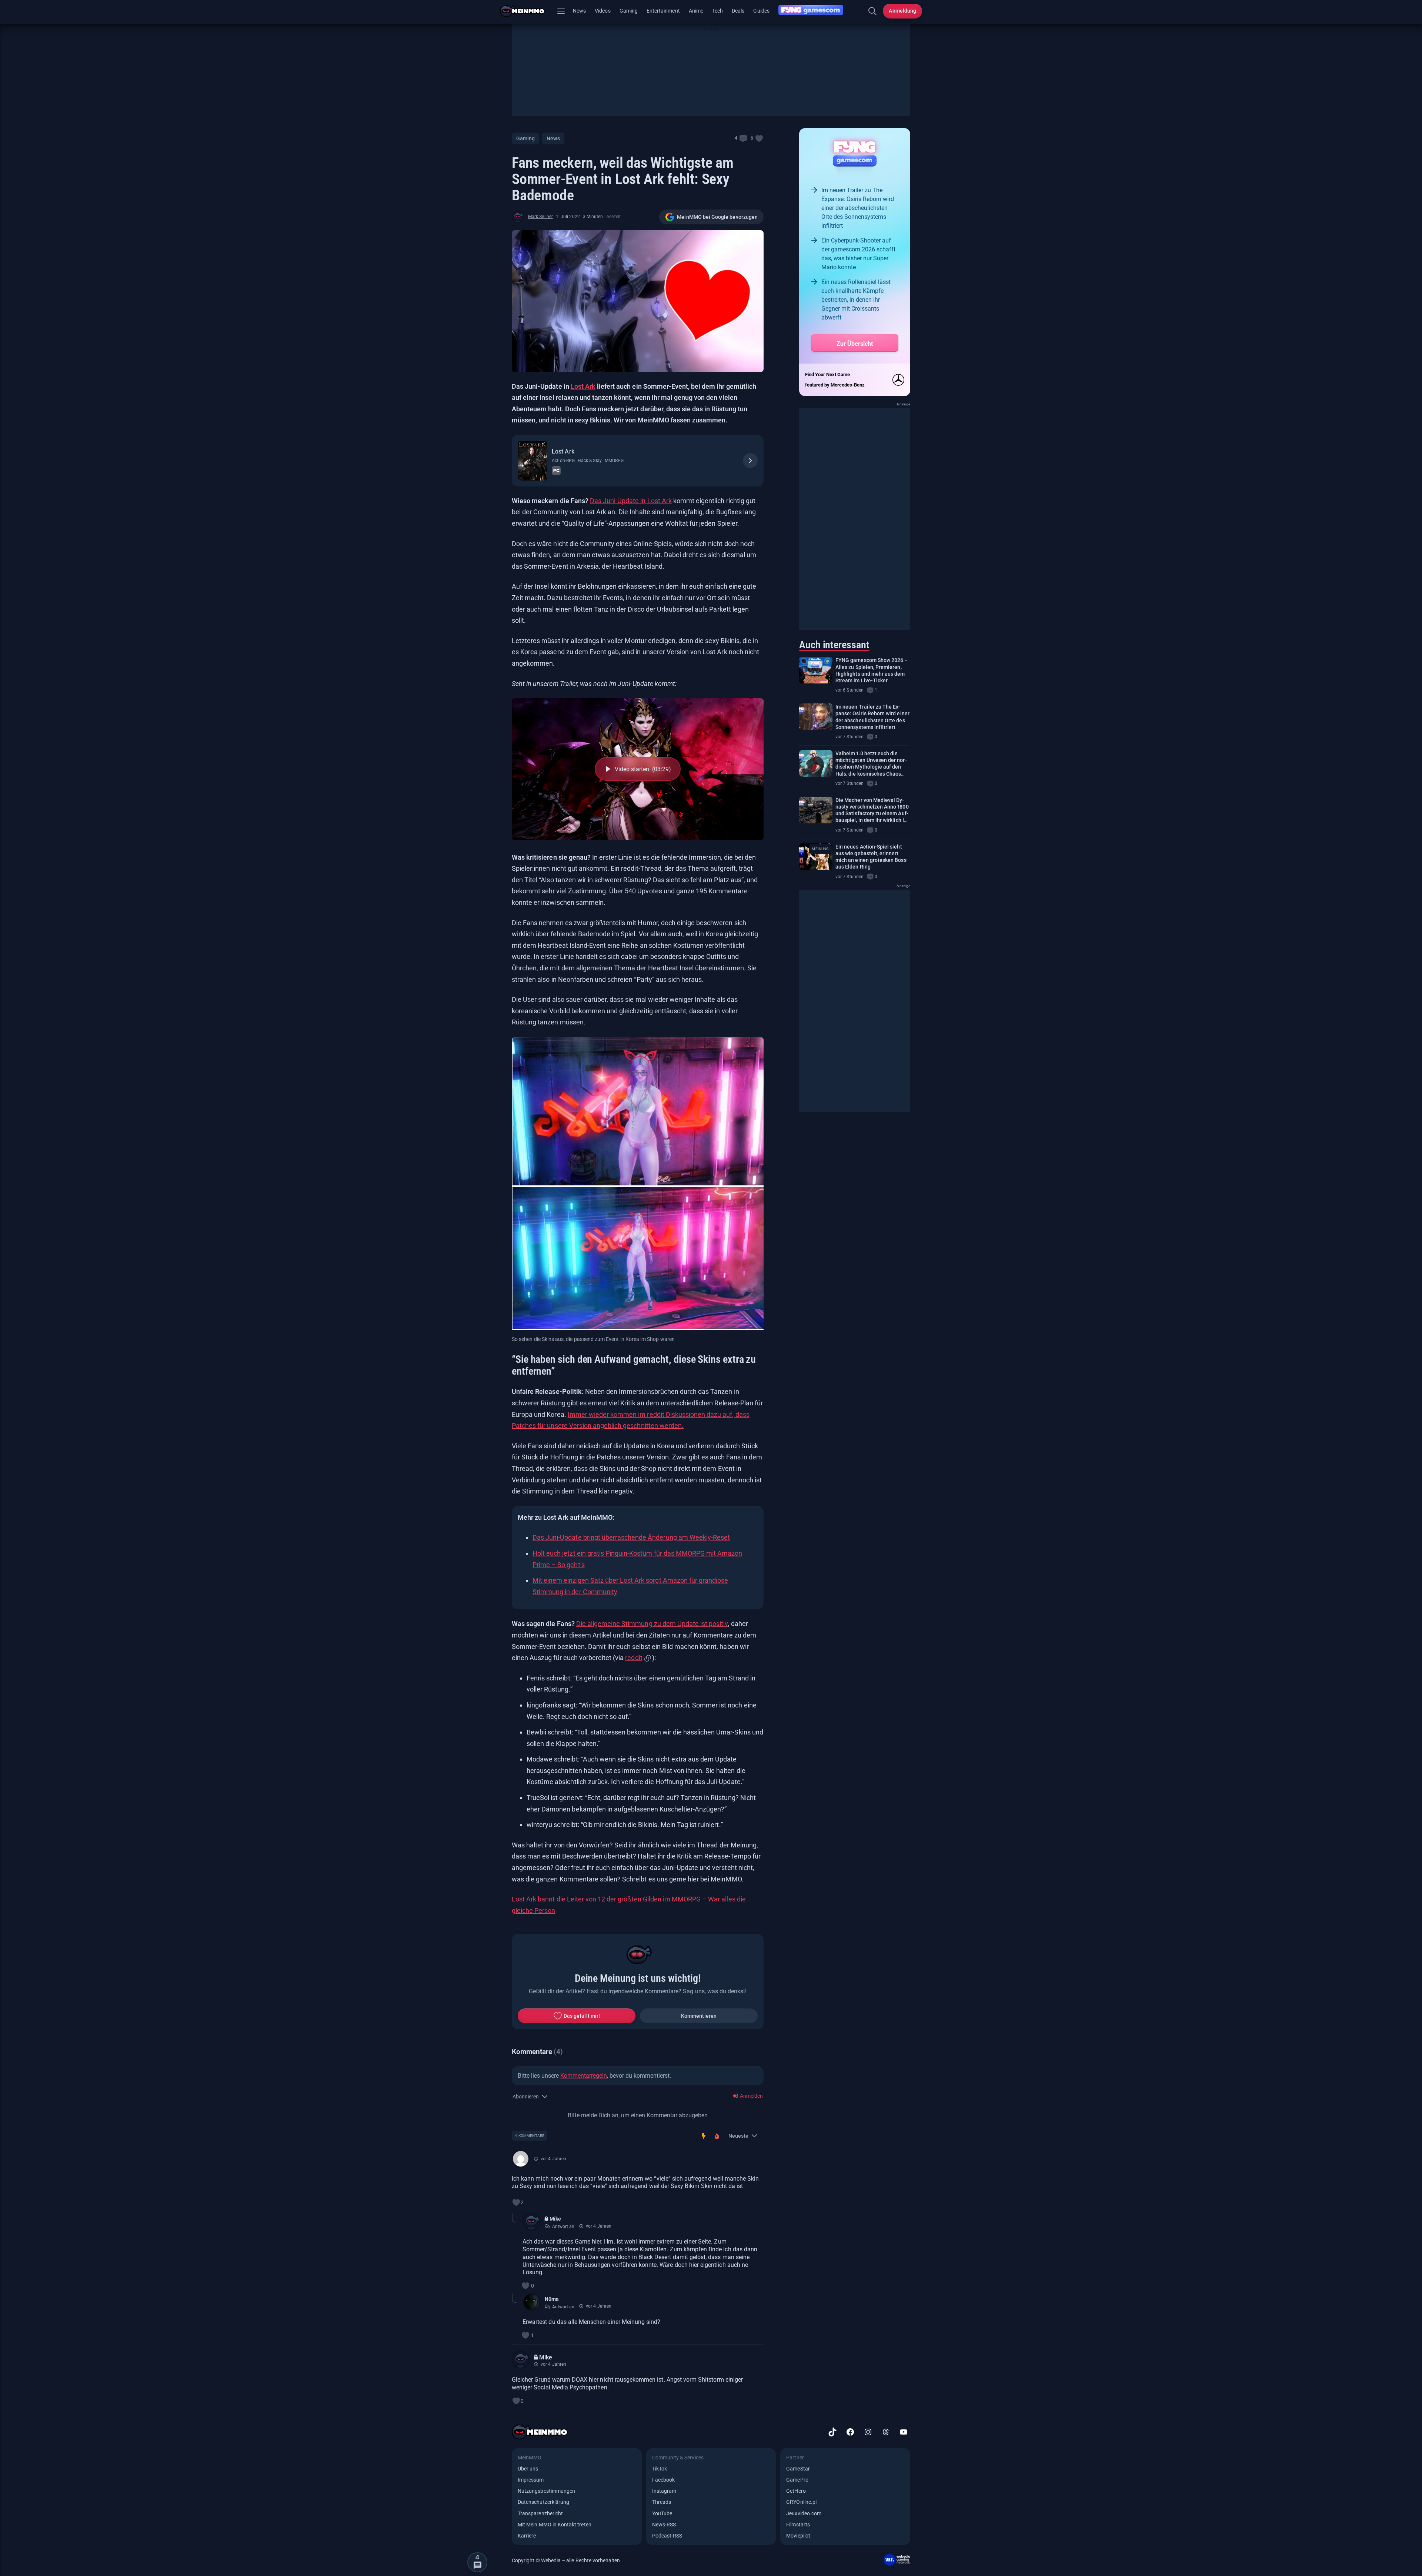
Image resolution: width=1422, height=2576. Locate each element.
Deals (738, 11)
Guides (761, 11)
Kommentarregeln (584, 2076)
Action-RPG (563, 461)
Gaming (629, 11)
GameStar (798, 2469)
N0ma (552, 2299)
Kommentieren (699, 2016)
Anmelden (751, 2096)
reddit (634, 1658)
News (579, 11)
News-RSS (664, 2525)
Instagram (664, 2491)
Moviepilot (798, 2536)
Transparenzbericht (540, 2513)
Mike (555, 2219)
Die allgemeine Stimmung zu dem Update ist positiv (652, 1624)
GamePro (797, 2480)
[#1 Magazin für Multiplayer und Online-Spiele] (527, 11)
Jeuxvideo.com (804, 2513)
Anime (696, 11)
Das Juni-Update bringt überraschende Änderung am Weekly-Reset (631, 1537)
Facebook (663, 2480)
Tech (717, 11)
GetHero (796, 2491)
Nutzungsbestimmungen (546, 2491)
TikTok (660, 2469)
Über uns (528, 2469)
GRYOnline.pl (801, 2502)
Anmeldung (902, 11)
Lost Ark (583, 386)
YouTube (662, 2513)
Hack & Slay (590, 461)
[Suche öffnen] (872, 11)
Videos (602, 11)
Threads (662, 2502)
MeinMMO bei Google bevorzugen (717, 217)
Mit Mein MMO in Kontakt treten (555, 2525)
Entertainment (663, 11)
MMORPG (614, 461)
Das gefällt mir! (582, 2016)
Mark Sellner (540, 217)
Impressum (531, 2480)
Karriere (527, 2536)
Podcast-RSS (667, 2536)
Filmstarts (798, 2525)
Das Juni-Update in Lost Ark (631, 501)
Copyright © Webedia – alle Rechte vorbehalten (566, 2560)
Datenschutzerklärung (543, 2502)
